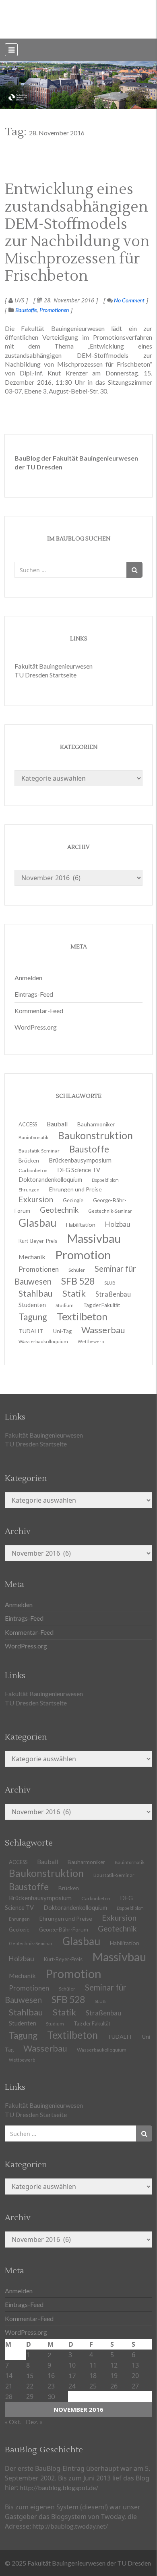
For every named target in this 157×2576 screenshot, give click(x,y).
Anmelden (28, 978)
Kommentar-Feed (39, 1011)
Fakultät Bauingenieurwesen (54, 666)
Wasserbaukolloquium (43, 1341)
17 (72, 2375)
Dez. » (34, 2422)
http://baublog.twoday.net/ (70, 2526)
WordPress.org (36, 1027)
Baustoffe (26, 310)
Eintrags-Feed (34, 994)
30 (51, 2396)
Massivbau (119, 1957)
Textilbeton (72, 2035)
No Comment (129, 300)
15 (30, 2375)
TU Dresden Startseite (45, 675)
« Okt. (13, 2422)
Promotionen (54, 310)
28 (9, 2396)
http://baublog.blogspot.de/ (59, 2487)
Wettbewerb (91, 1341)
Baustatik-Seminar (114, 1875)
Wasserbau (45, 2048)
